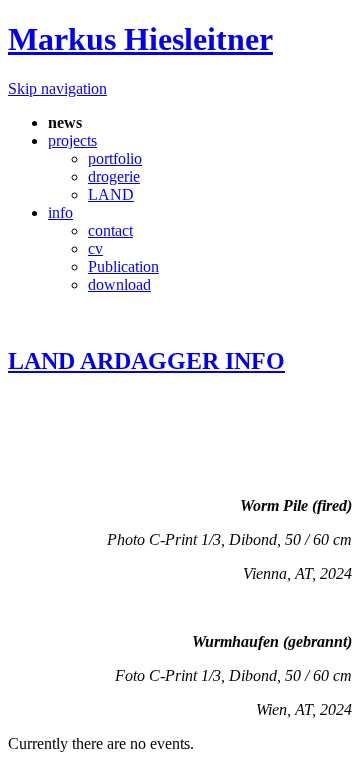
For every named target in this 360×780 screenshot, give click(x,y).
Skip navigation (57, 88)
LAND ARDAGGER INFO (146, 361)
